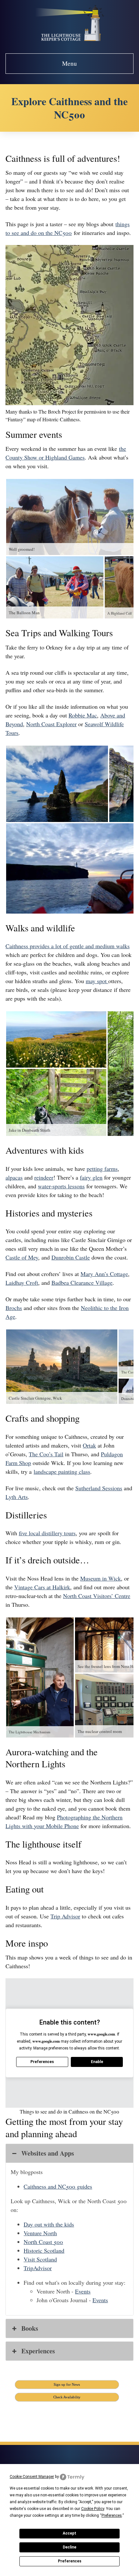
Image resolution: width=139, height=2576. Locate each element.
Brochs (14, 1308)
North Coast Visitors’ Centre (97, 1596)
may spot (97, 981)
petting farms (102, 1169)
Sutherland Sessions (99, 1488)
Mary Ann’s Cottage (104, 1274)
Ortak (89, 1445)
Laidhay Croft (22, 1282)
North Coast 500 (43, 2242)
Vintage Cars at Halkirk (42, 1587)
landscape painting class (62, 1471)
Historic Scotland (44, 2250)
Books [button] (30, 2328)
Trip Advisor (65, 1916)
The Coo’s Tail (46, 1454)
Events (83, 2291)
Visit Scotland (40, 2259)
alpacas (14, 1177)
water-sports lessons (61, 1186)
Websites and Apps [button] (48, 2153)
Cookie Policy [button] (93, 2509)
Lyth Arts (17, 1497)
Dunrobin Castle (71, 1257)
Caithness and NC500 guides (58, 2186)
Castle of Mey (22, 1257)
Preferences (70, 2561)
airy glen (92, 1177)
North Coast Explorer (51, 724)
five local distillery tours (47, 1533)
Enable (97, 2062)
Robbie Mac (83, 715)
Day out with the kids (49, 2224)
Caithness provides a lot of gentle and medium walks (68, 946)
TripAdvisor (38, 2268)
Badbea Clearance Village (82, 1282)
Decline (69, 2547)
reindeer (44, 1177)
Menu (69, 63)
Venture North (40, 2233)
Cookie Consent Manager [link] (32, 2477)
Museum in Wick (101, 1578)
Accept (69, 2533)
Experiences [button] (38, 2351)
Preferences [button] (112, 2515)
